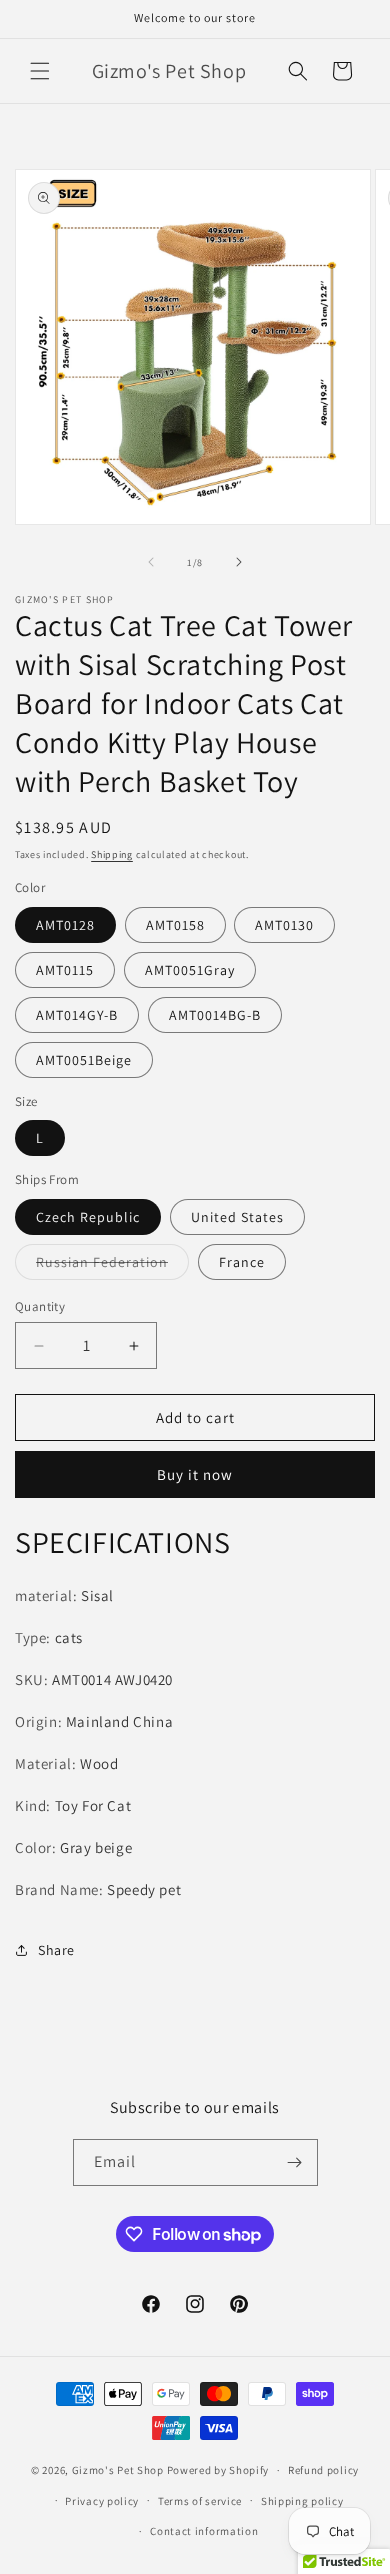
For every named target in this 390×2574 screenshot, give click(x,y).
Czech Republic (88, 1217)
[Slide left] (151, 562)
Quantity (40, 1306)
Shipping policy (302, 2501)
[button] (40, 71)
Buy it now (195, 1474)
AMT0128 (65, 925)
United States (237, 1217)
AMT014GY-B (77, 1015)
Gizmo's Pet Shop (118, 2470)
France (242, 1262)
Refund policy (323, 2470)
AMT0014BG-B (215, 1015)
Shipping (112, 854)
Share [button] (56, 1950)
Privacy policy (102, 2501)
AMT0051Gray (190, 970)
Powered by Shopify (218, 2470)
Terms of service (200, 2501)
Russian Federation (112, 1266)
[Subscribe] (295, 2162)
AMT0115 (65, 970)
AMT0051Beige (84, 1060)
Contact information (204, 2531)
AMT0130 (284, 925)
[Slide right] (239, 562)
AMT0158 (175, 925)
